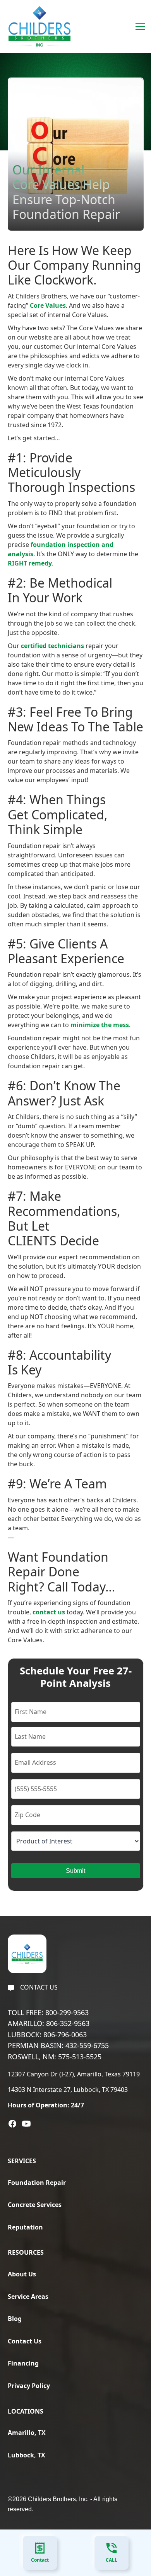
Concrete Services (35, 2205)
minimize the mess (100, 1025)
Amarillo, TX (27, 2433)
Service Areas (28, 2297)
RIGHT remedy (30, 563)
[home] (38, 26)
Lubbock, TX (27, 2455)
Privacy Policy (29, 2386)
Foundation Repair (37, 2183)
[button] (139, 26)
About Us (22, 2274)
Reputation (25, 2227)
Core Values (48, 305)
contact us (49, 1612)
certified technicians (52, 646)
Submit (75, 1871)
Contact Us (25, 2341)
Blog (15, 2319)
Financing (23, 2363)
